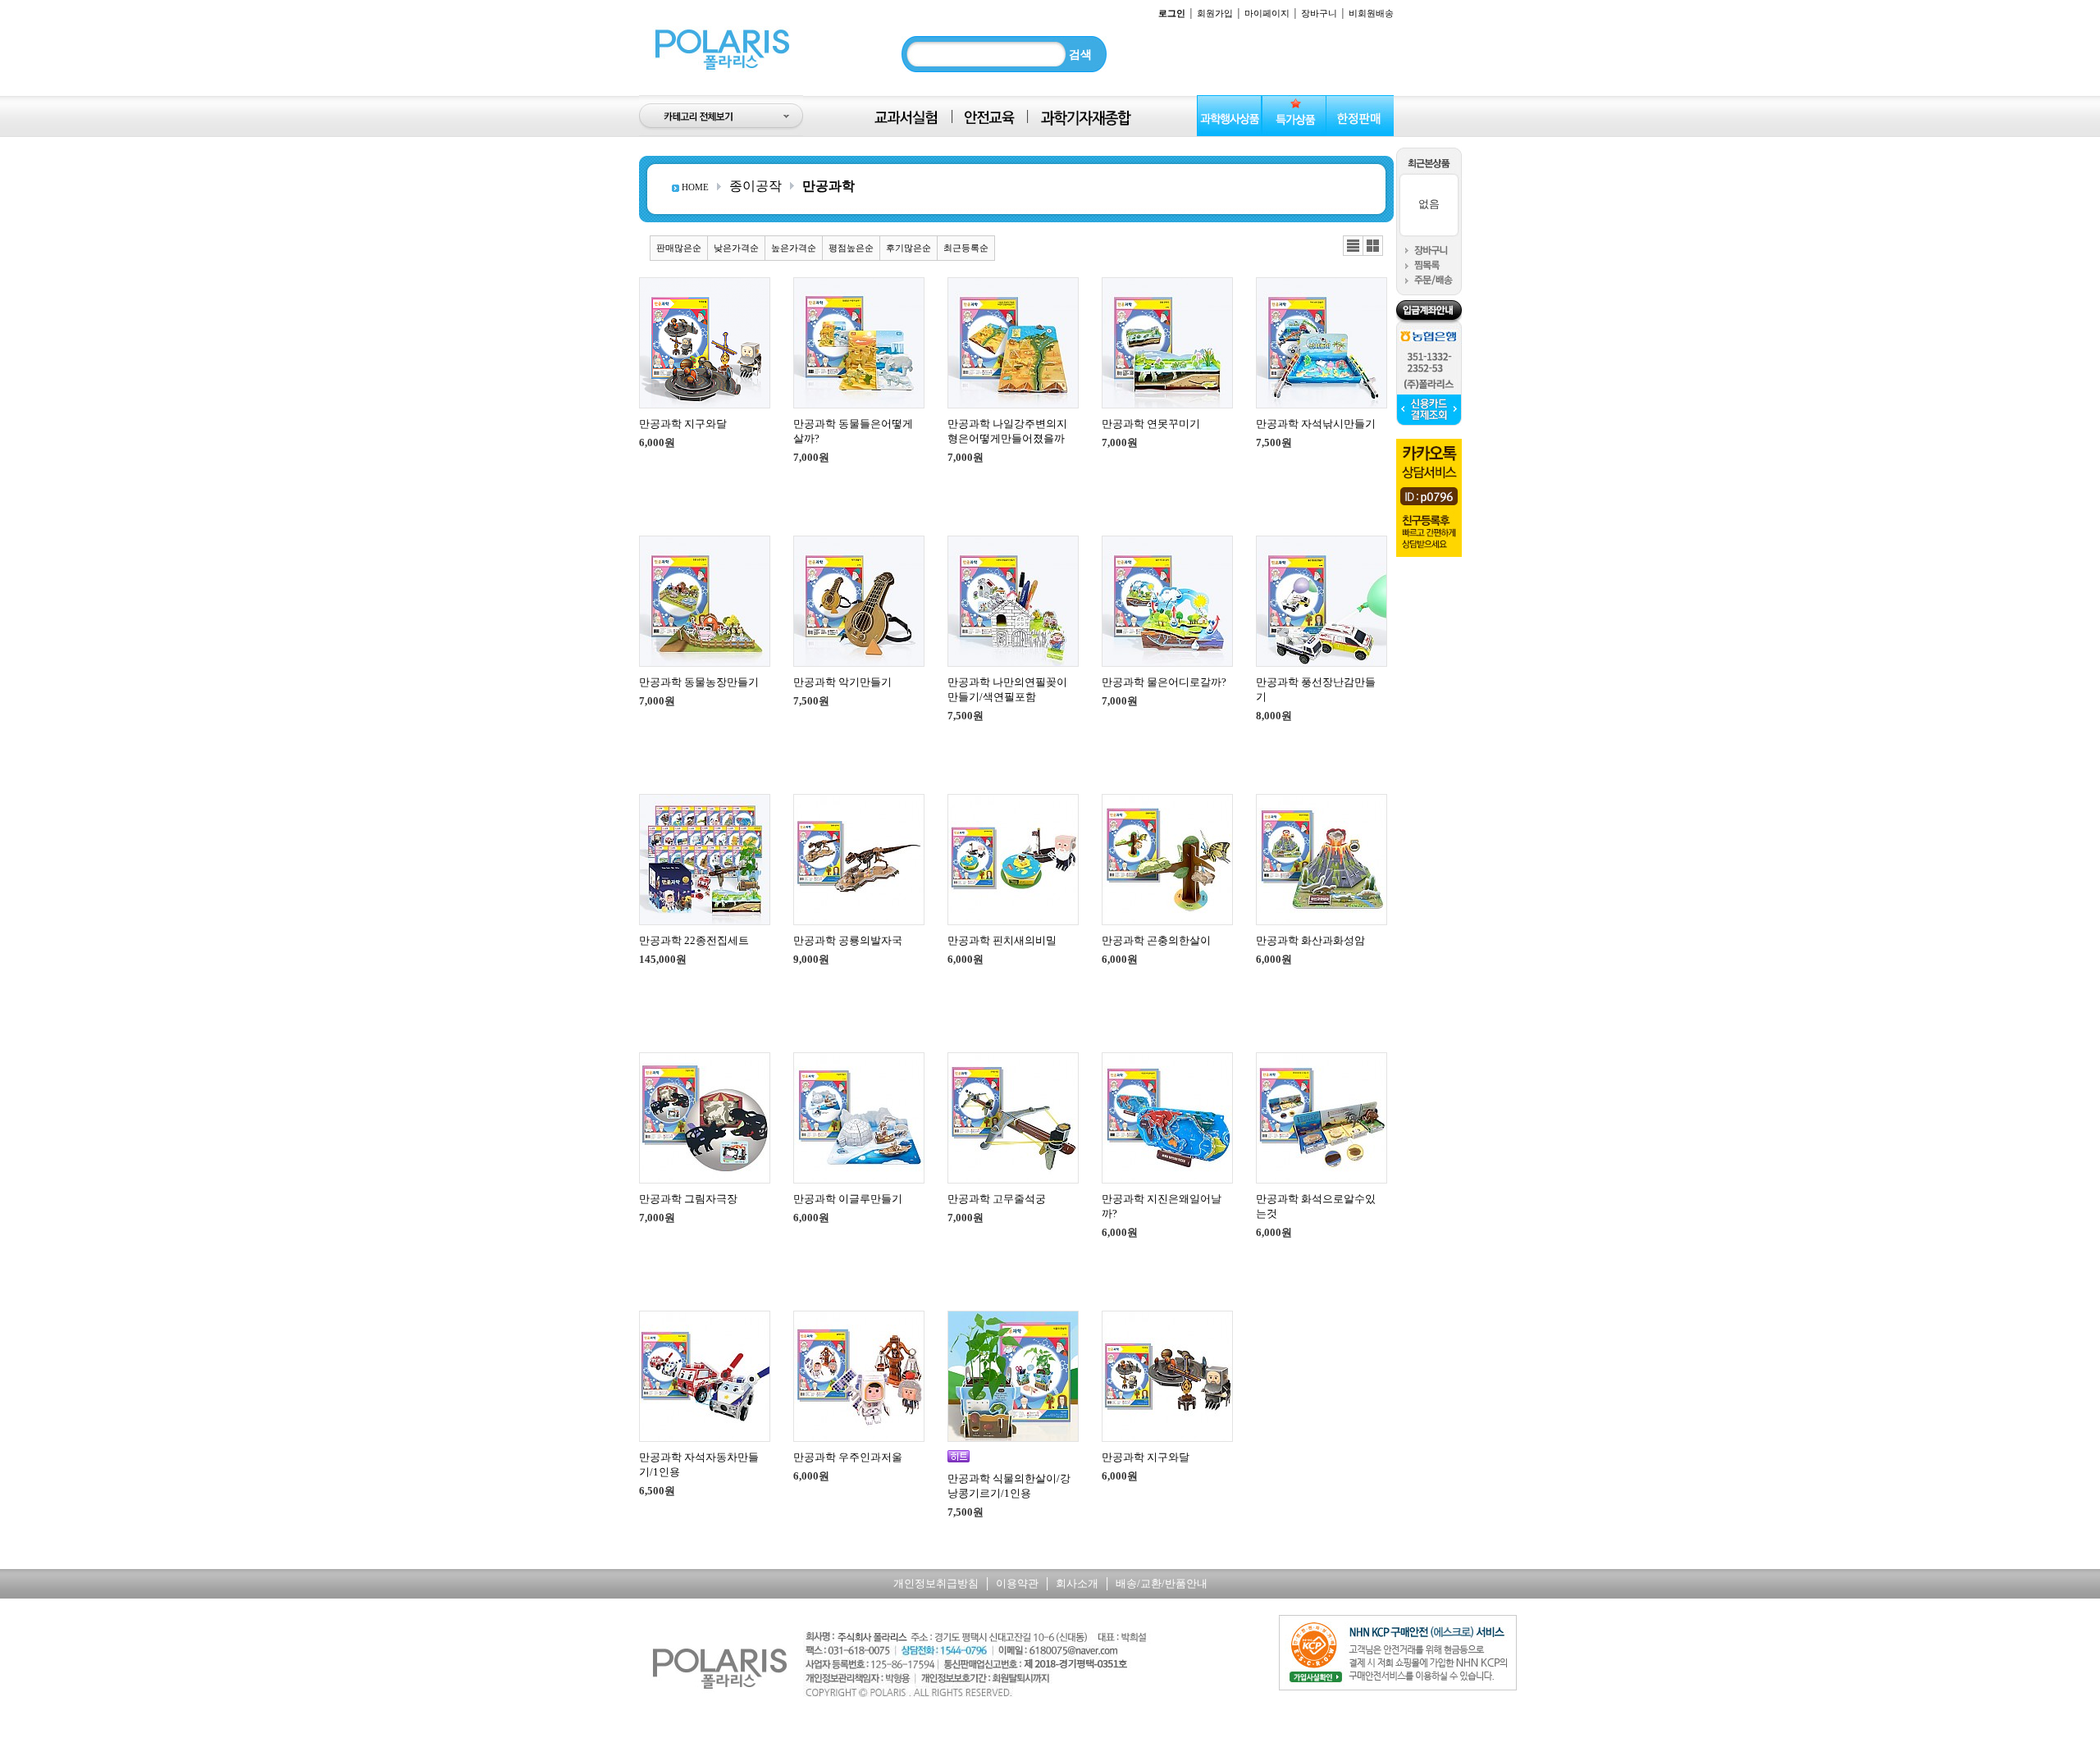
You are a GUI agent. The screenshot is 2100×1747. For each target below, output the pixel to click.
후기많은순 (908, 248)
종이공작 (756, 186)
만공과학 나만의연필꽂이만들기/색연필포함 (1007, 689)
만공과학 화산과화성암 (1310, 940)
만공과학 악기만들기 (842, 682)
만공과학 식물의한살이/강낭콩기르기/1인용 (1009, 1486)
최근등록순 (966, 248)
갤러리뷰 (1373, 246)
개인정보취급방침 (936, 1583)
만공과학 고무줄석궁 (997, 1199)
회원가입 (1215, 13)
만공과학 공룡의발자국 (848, 940)
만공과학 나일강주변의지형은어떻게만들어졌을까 (1007, 431)
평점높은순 (851, 248)
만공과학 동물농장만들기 (699, 682)
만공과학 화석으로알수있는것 (1316, 1206)
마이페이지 (1267, 13)
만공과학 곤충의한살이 (1156, 940)
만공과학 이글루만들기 (848, 1199)
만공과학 (829, 186)
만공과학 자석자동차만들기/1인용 (699, 1464)
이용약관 (1017, 1583)
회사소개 (1077, 1583)
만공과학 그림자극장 (688, 1199)
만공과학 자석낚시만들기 (1316, 424)
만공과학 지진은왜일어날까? (1162, 1206)
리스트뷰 (1353, 246)
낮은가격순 (736, 248)
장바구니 (1319, 13)
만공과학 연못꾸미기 (1151, 424)
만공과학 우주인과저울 (848, 1457)
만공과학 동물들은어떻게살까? (853, 431)
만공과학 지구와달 (683, 424)
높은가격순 (794, 248)
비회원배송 (1371, 13)
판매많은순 (679, 248)
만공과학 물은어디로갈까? (1164, 682)
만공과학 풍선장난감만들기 (1316, 689)
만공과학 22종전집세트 (694, 940)
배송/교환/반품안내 (1162, 1583)
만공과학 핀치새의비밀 (1002, 940)
